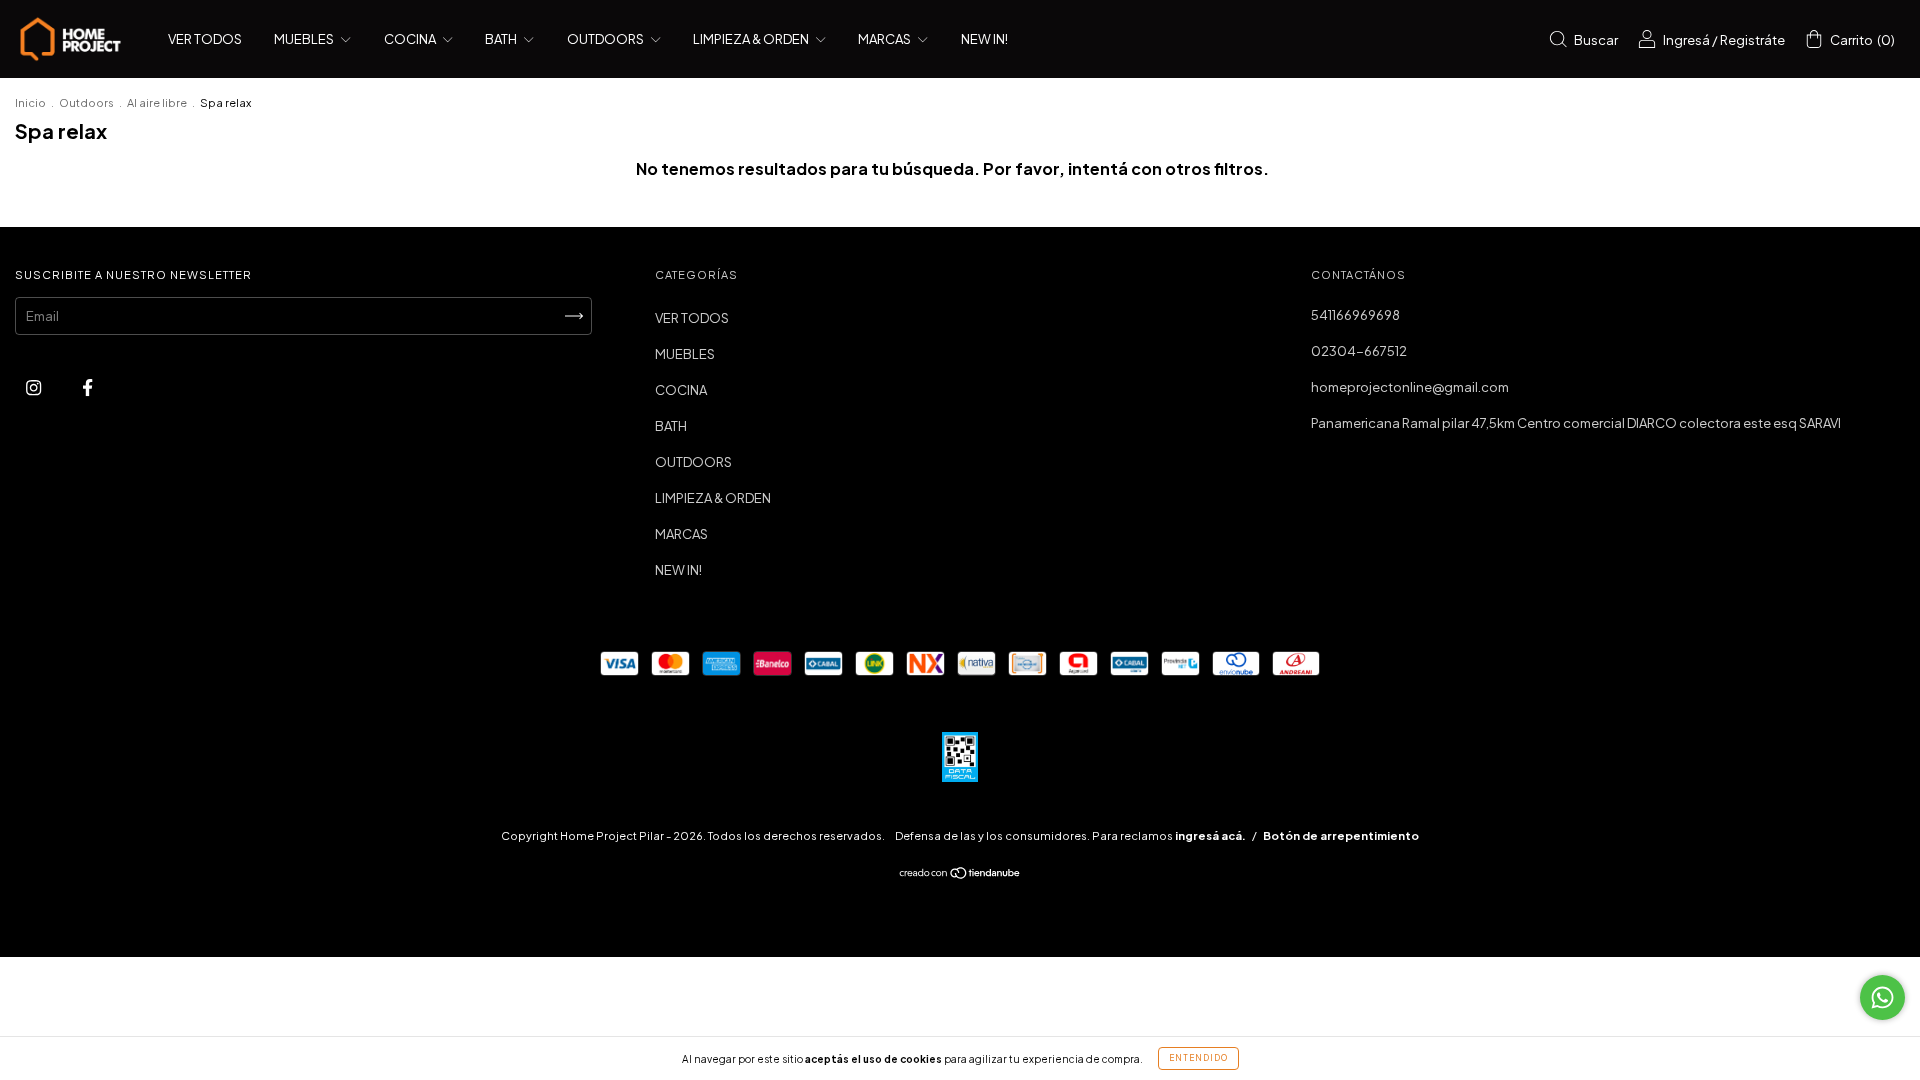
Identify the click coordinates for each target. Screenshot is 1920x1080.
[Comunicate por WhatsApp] (1882, 997)
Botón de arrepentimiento (1341, 835)
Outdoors (86, 102)
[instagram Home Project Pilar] (34, 387)
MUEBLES (305, 39)
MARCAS (885, 39)
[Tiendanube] (960, 875)
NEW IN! (984, 39)
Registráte (1752, 40)
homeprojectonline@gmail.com (1410, 387)
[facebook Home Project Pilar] (87, 387)
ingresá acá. (1210, 835)
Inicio (30, 102)
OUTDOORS (606, 39)
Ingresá (1686, 40)
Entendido (1198, 1058)
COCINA (411, 39)
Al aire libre (157, 102)
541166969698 (1355, 315)
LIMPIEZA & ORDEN (752, 39)
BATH (502, 39)
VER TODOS (205, 39)
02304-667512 (1359, 351)
